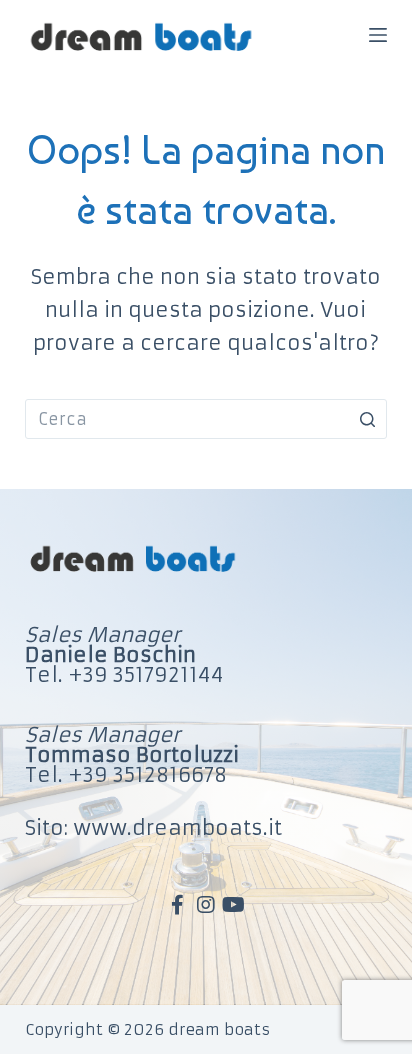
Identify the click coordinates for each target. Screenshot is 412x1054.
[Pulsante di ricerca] (367, 419)
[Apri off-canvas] (378, 35)
